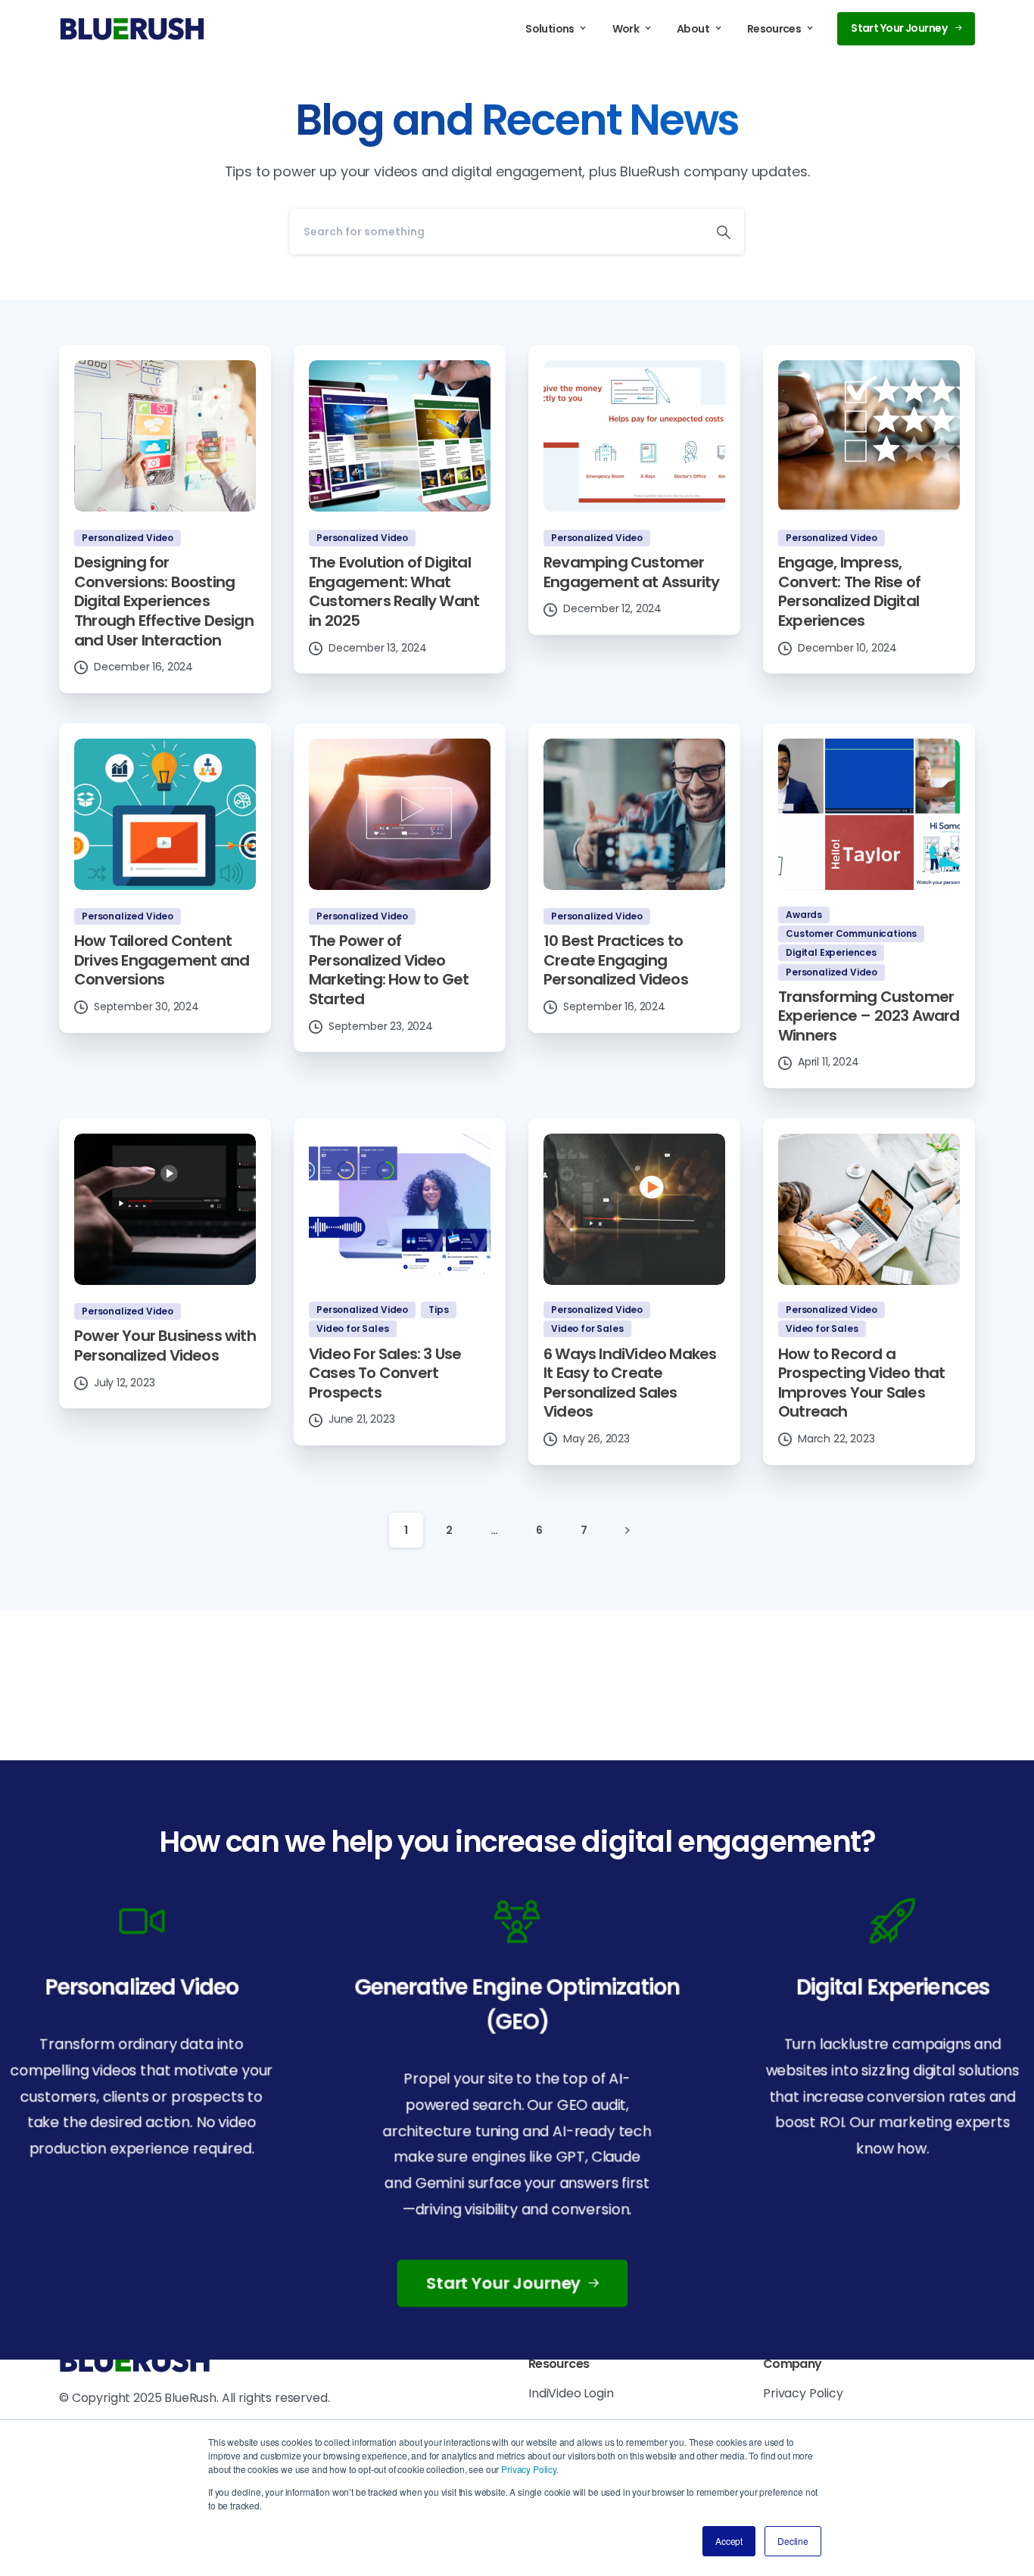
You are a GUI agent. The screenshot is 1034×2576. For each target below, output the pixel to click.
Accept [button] (729, 2541)
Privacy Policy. (530, 2469)
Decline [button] (793, 2541)
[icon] (517, 1920)
